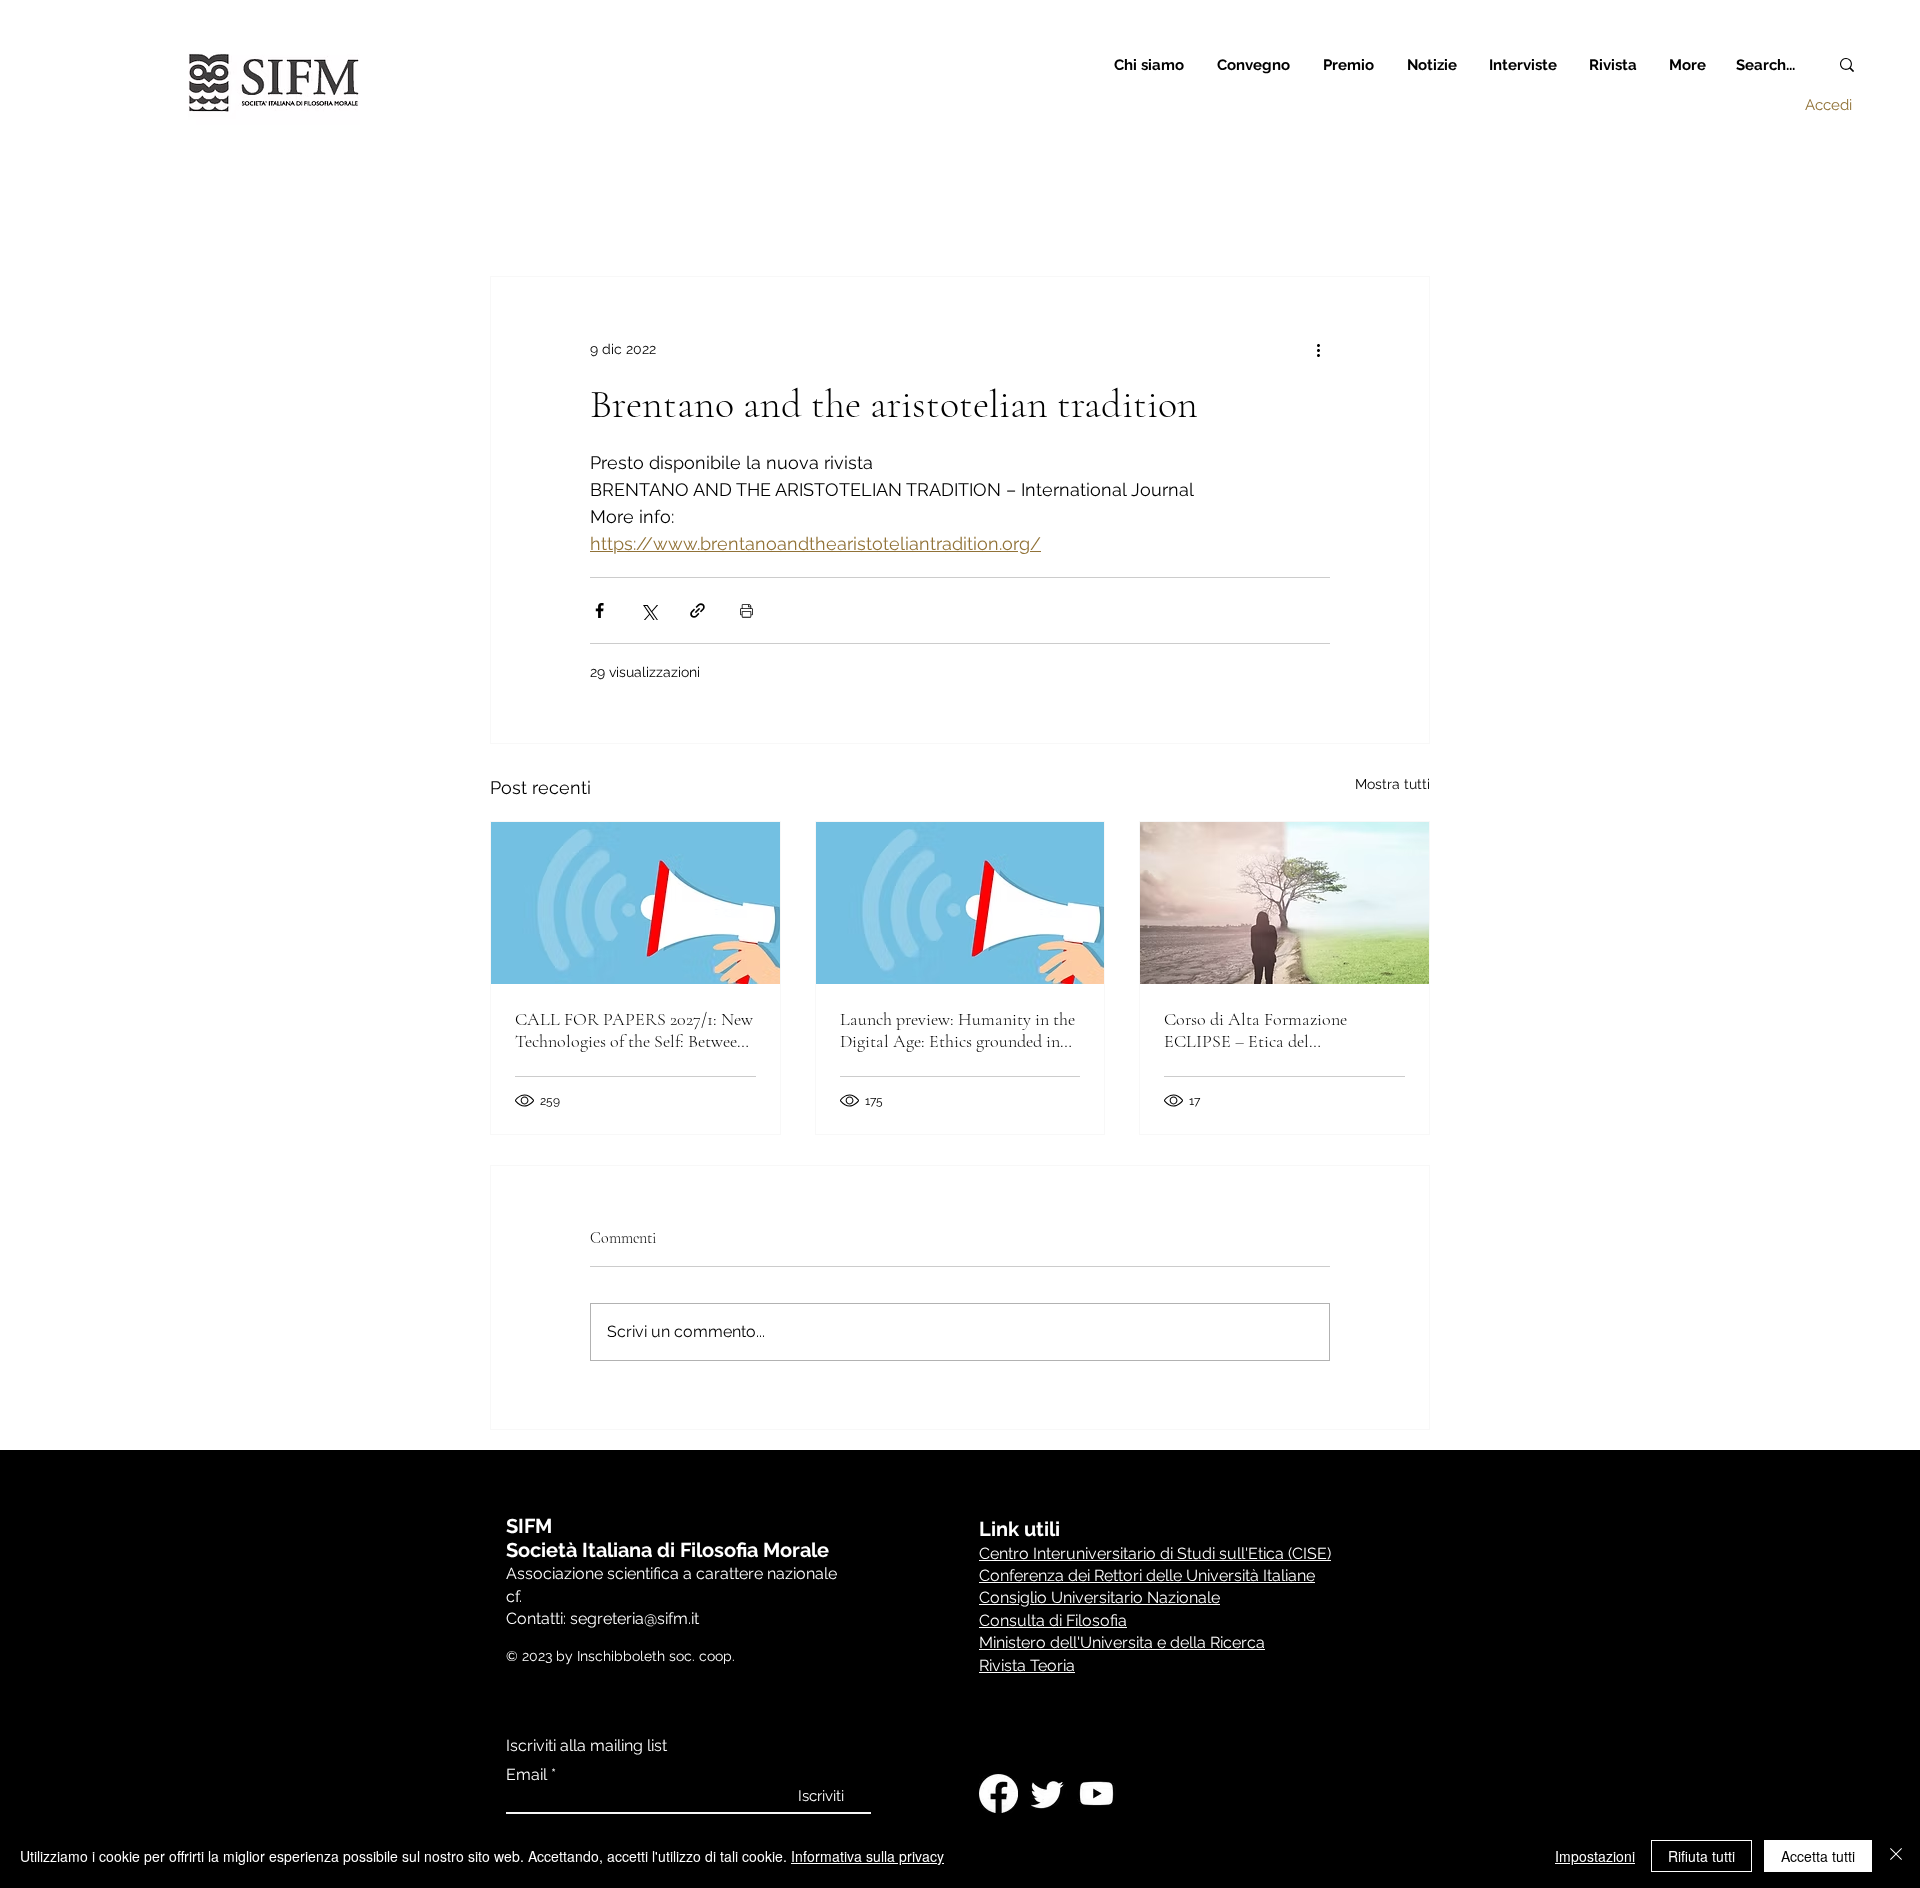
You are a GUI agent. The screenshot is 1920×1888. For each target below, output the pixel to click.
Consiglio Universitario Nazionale (1099, 1597)
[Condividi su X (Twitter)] (648, 610)
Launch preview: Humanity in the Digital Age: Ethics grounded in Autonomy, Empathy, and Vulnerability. (957, 1030)
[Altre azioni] (1318, 349)
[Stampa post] (746, 610)
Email (526, 1775)
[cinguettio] (1047, 1793)
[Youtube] (1096, 1793)
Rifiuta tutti (1701, 1856)
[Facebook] (998, 1793)
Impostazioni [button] (1595, 1856)
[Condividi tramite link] (697, 610)
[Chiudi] (1896, 1856)
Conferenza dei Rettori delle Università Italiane (1147, 1575)
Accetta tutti (1818, 1856)
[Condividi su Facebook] (599, 610)
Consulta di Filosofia (1053, 1620)
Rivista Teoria (1027, 1665)
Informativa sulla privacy (867, 1856)
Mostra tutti (1392, 784)
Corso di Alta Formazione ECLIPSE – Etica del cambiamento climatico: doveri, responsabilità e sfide (1275, 1030)
